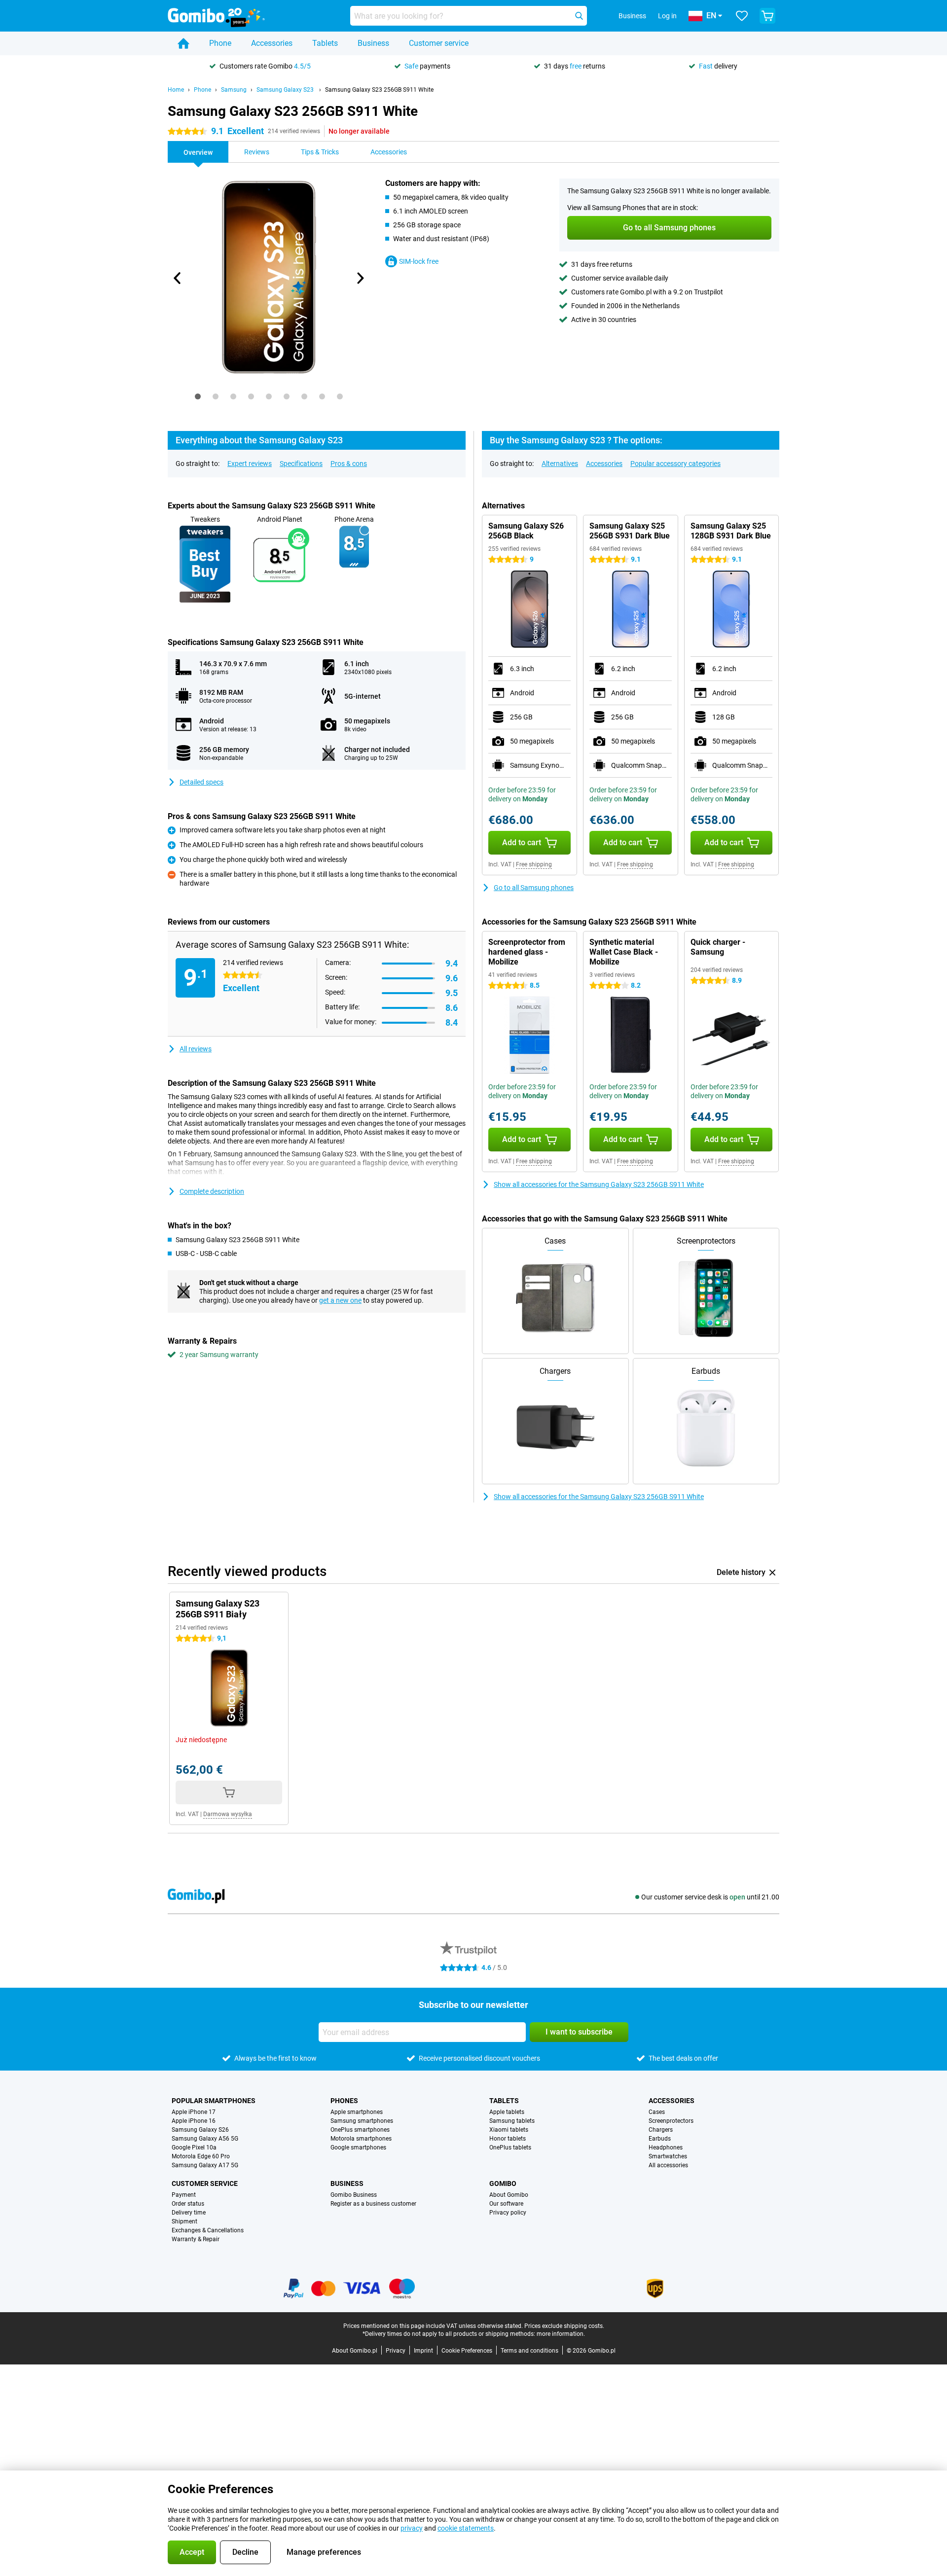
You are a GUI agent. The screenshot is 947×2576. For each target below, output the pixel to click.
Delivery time (189, 2213)
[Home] (183, 43)
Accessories (272, 43)
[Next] (360, 278)
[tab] (198, 396)
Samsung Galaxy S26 (200, 2130)
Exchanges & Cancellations (208, 2230)
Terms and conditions (529, 2351)
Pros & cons (349, 464)
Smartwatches (668, 2156)
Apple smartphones (357, 2112)
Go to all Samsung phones (534, 888)
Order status (188, 2204)
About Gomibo (509, 2195)
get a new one (340, 1300)
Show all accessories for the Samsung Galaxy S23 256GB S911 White (599, 1184)
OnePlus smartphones (360, 2130)
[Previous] (178, 278)
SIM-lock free (419, 261)
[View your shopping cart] (767, 16)
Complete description (212, 1191)
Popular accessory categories (675, 464)
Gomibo (503, 2183)
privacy (412, 2528)
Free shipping (534, 864)
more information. (561, 2334)
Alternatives (560, 464)
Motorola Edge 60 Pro (201, 2156)
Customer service (439, 43)
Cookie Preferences (467, 2351)
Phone (220, 43)
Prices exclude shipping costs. (564, 2326)
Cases (657, 2112)
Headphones (666, 2147)
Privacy (396, 2351)
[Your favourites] (742, 16)
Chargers (661, 2130)
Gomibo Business (354, 2195)
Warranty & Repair (196, 2239)
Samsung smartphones (362, 2121)
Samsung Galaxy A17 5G (205, 2165)
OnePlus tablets (510, 2147)
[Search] (579, 16)
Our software (506, 2204)
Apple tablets (507, 2112)
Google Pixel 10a (194, 2147)
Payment (184, 2195)
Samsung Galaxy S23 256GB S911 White (379, 90)
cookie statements (466, 2528)
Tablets (325, 43)
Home (176, 90)
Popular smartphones (214, 2101)
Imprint (423, 2351)
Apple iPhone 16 (194, 2121)
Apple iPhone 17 (194, 2112)
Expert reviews (250, 464)
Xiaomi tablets (509, 2130)
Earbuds (660, 2139)
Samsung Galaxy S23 (286, 90)
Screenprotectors (671, 2121)
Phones (344, 2101)
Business (373, 43)
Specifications (301, 464)
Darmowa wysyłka (228, 1814)
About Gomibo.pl (355, 2351)
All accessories (668, 2165)
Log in (667, 16)
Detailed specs (201, 782)
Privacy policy (508, 2213)
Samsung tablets (512, 2121)
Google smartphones (358, 2147)
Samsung (234, 90)
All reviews (196, 1049)
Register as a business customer (373, 2204)
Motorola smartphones (361, 2139)
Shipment (184, 2221)
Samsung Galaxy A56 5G (205, 2139)
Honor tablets (508, 2139)
